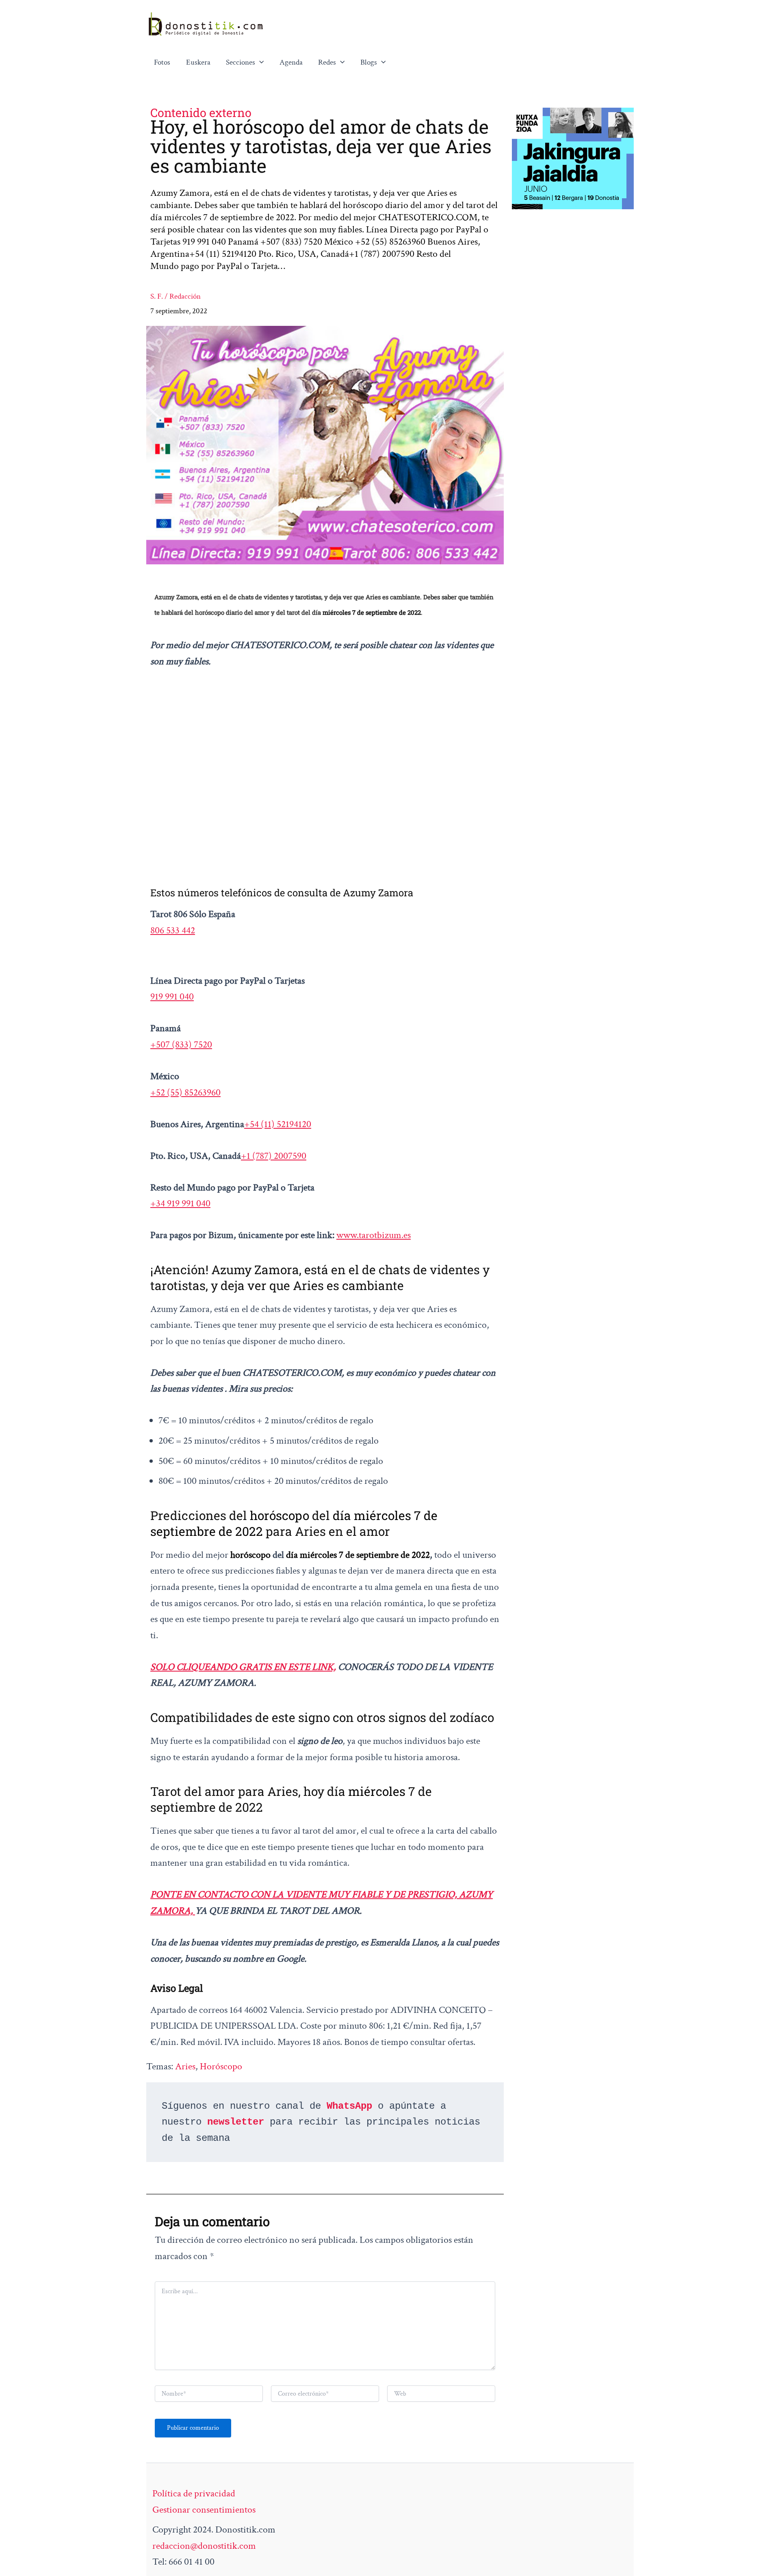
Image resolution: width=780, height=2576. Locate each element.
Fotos (162, 62)
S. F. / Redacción (175, 296)
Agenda (291, 62)
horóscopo (221, 2066)
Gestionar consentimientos (204, 2510)
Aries (185, 2066)
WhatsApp (349, 2106)
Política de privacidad (194, 2493)
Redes (327, 62)
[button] (260, 63)
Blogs (369, 62)
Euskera (198, 62)
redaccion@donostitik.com (204, 2546)
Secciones (240, 62)
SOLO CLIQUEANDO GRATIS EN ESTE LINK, (243, 1667)
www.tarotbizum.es (374, 1235)
